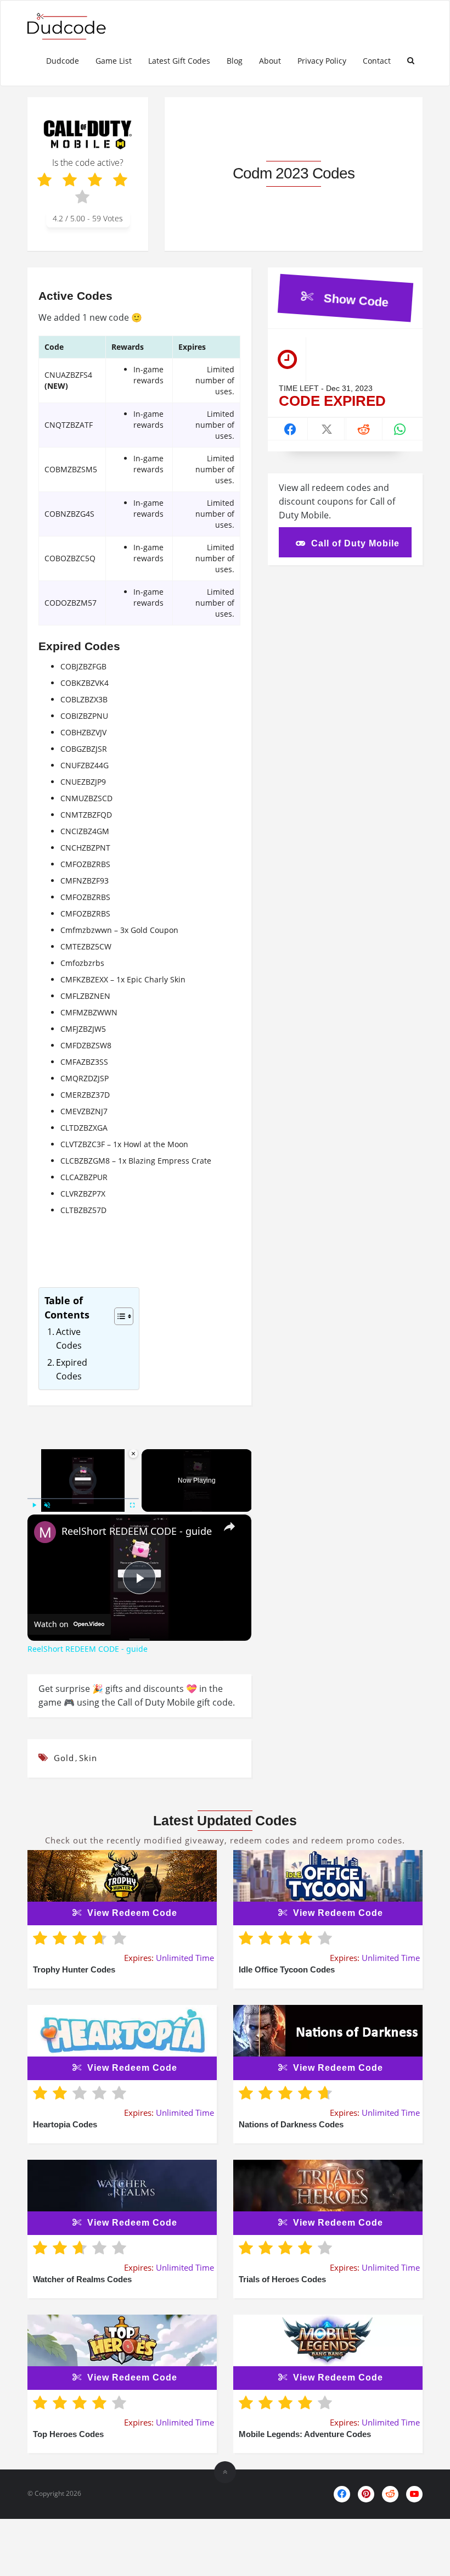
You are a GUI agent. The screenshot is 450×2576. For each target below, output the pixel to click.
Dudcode (63, 61)
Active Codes (69, 1339)
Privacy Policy (322, 61)
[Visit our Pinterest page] (366, 2494)
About (270, 61)
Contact (377, 61)
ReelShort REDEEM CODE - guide (137, 1531)
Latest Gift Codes (179, 61)
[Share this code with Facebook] (291, 431)
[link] (45, 1532)
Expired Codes (72, 1370)
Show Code (356, 298)
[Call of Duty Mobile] (88, 134)
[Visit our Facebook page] (342, 2494)
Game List (114, 61)
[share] (229, 1527)
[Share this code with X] (327, 431)
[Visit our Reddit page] (390, 2494)
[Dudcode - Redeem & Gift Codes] (77, 26)
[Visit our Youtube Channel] (414, 2494)
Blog (235, 61)
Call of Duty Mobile (355, 543)
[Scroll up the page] (225, 2472)
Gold (64, 1758)
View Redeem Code (132, 1913)
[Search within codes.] (411, 61)
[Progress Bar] (83, 1499)
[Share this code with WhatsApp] (400, 431)
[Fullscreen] (132, 1505)
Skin (88, 1758)
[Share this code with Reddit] (364, 431)
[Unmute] (47, 1505)
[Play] (34, 1505)
